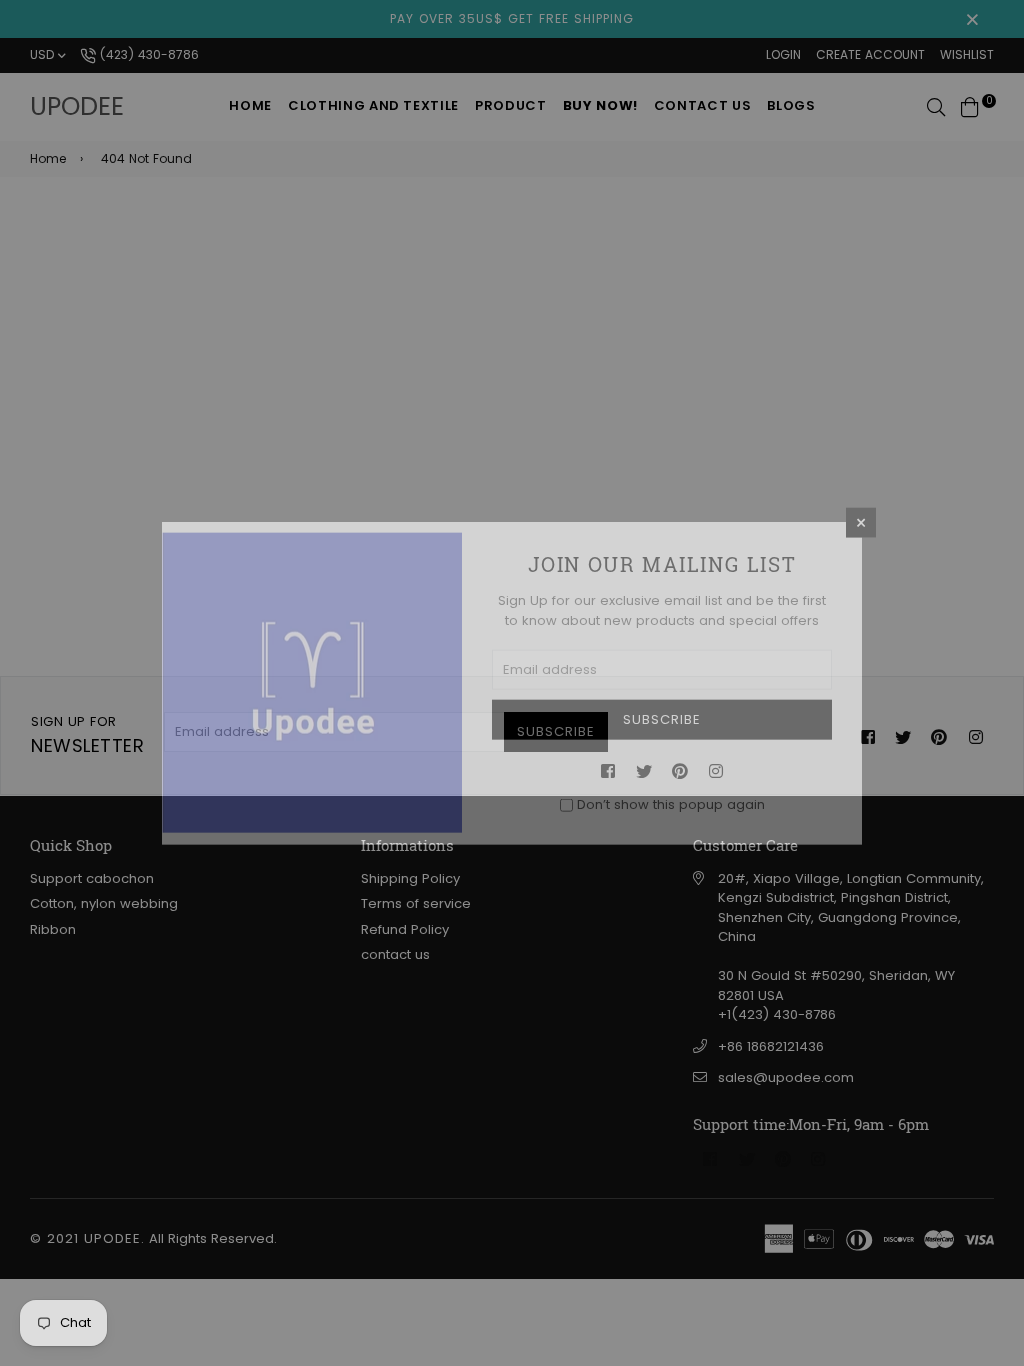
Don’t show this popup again (671, 804)
